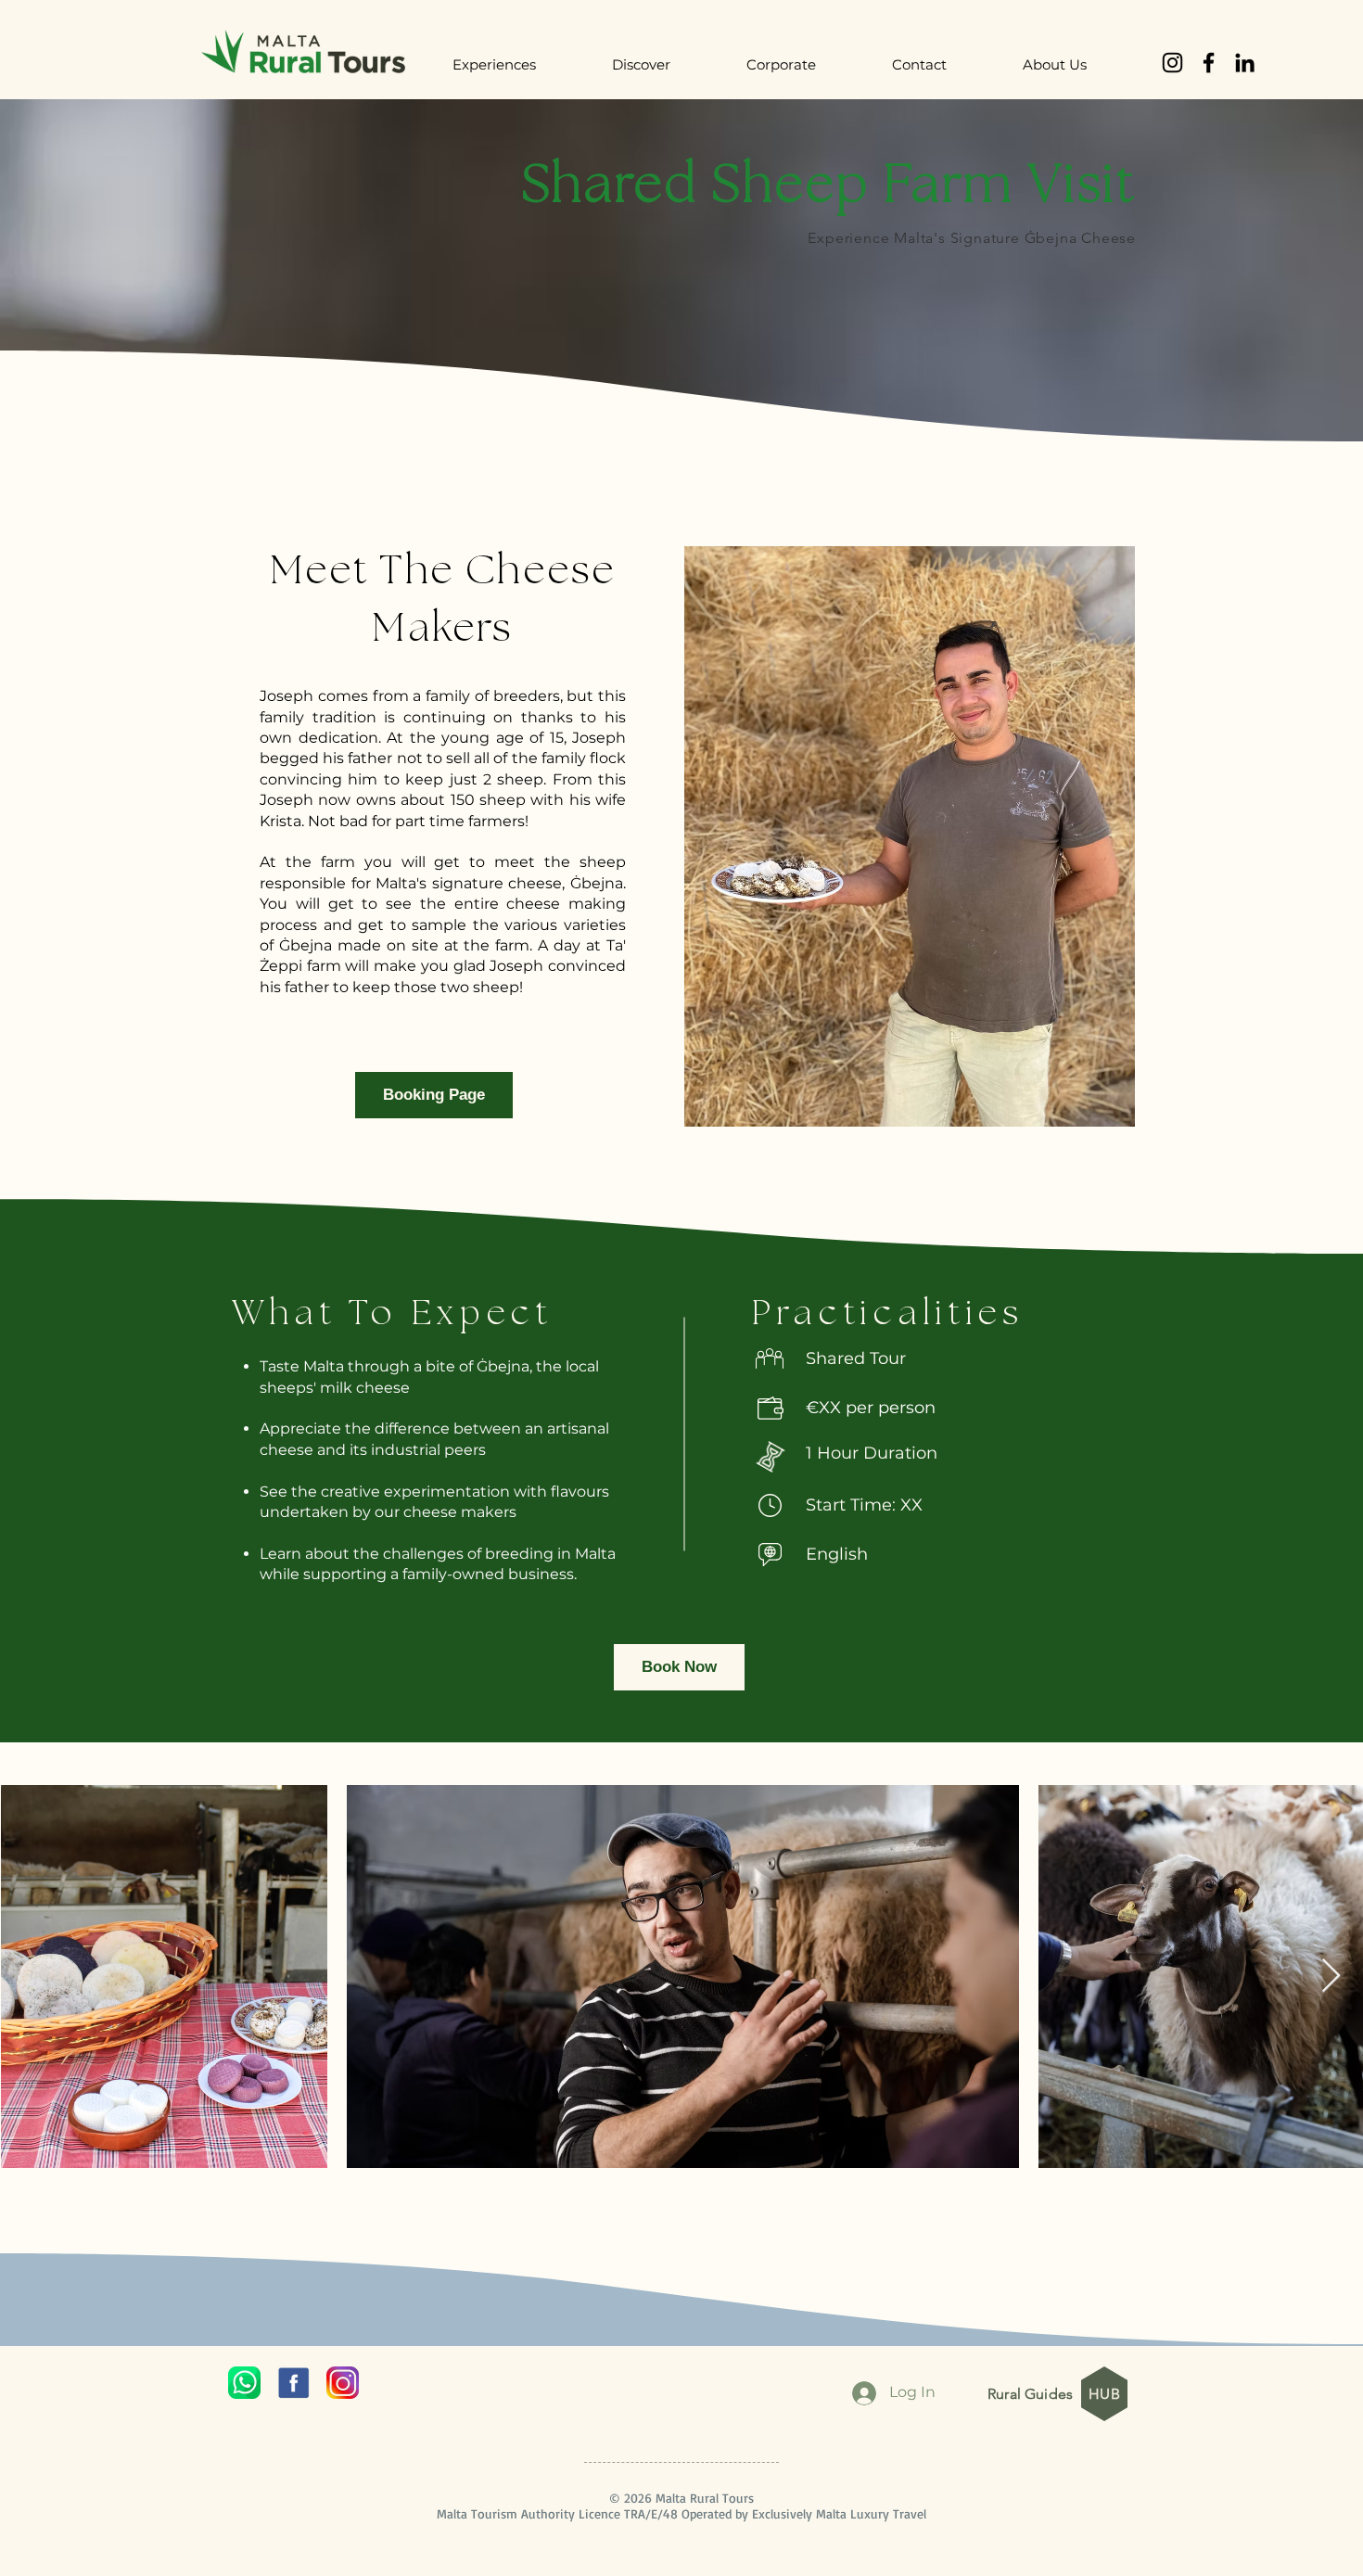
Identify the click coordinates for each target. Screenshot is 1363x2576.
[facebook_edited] (293, 2383)
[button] (518, 65)
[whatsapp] (244, 2383)
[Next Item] (1331, 1977)
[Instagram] (1172, 63)
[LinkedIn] (1245, 63)
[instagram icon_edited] (343, 2383)
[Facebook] (1209, 63)
